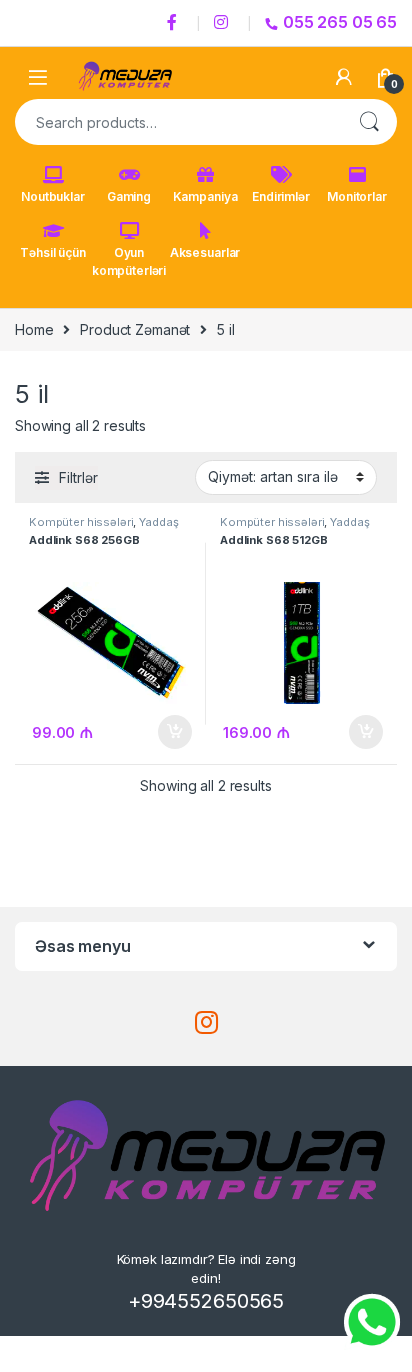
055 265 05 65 (340, 22)
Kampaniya (205, 196)
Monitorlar (357, 196)
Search (369, 122)
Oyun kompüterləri (129, 261)
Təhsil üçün (52, 252)
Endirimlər (281, 196)
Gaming (129, 196)
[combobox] (178, 122)
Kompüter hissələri (81, 522)
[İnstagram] (224, 23)
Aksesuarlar (205, 252)
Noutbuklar (53, 196)
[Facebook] (175, 23)
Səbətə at (169, 732)
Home (34, 329)
